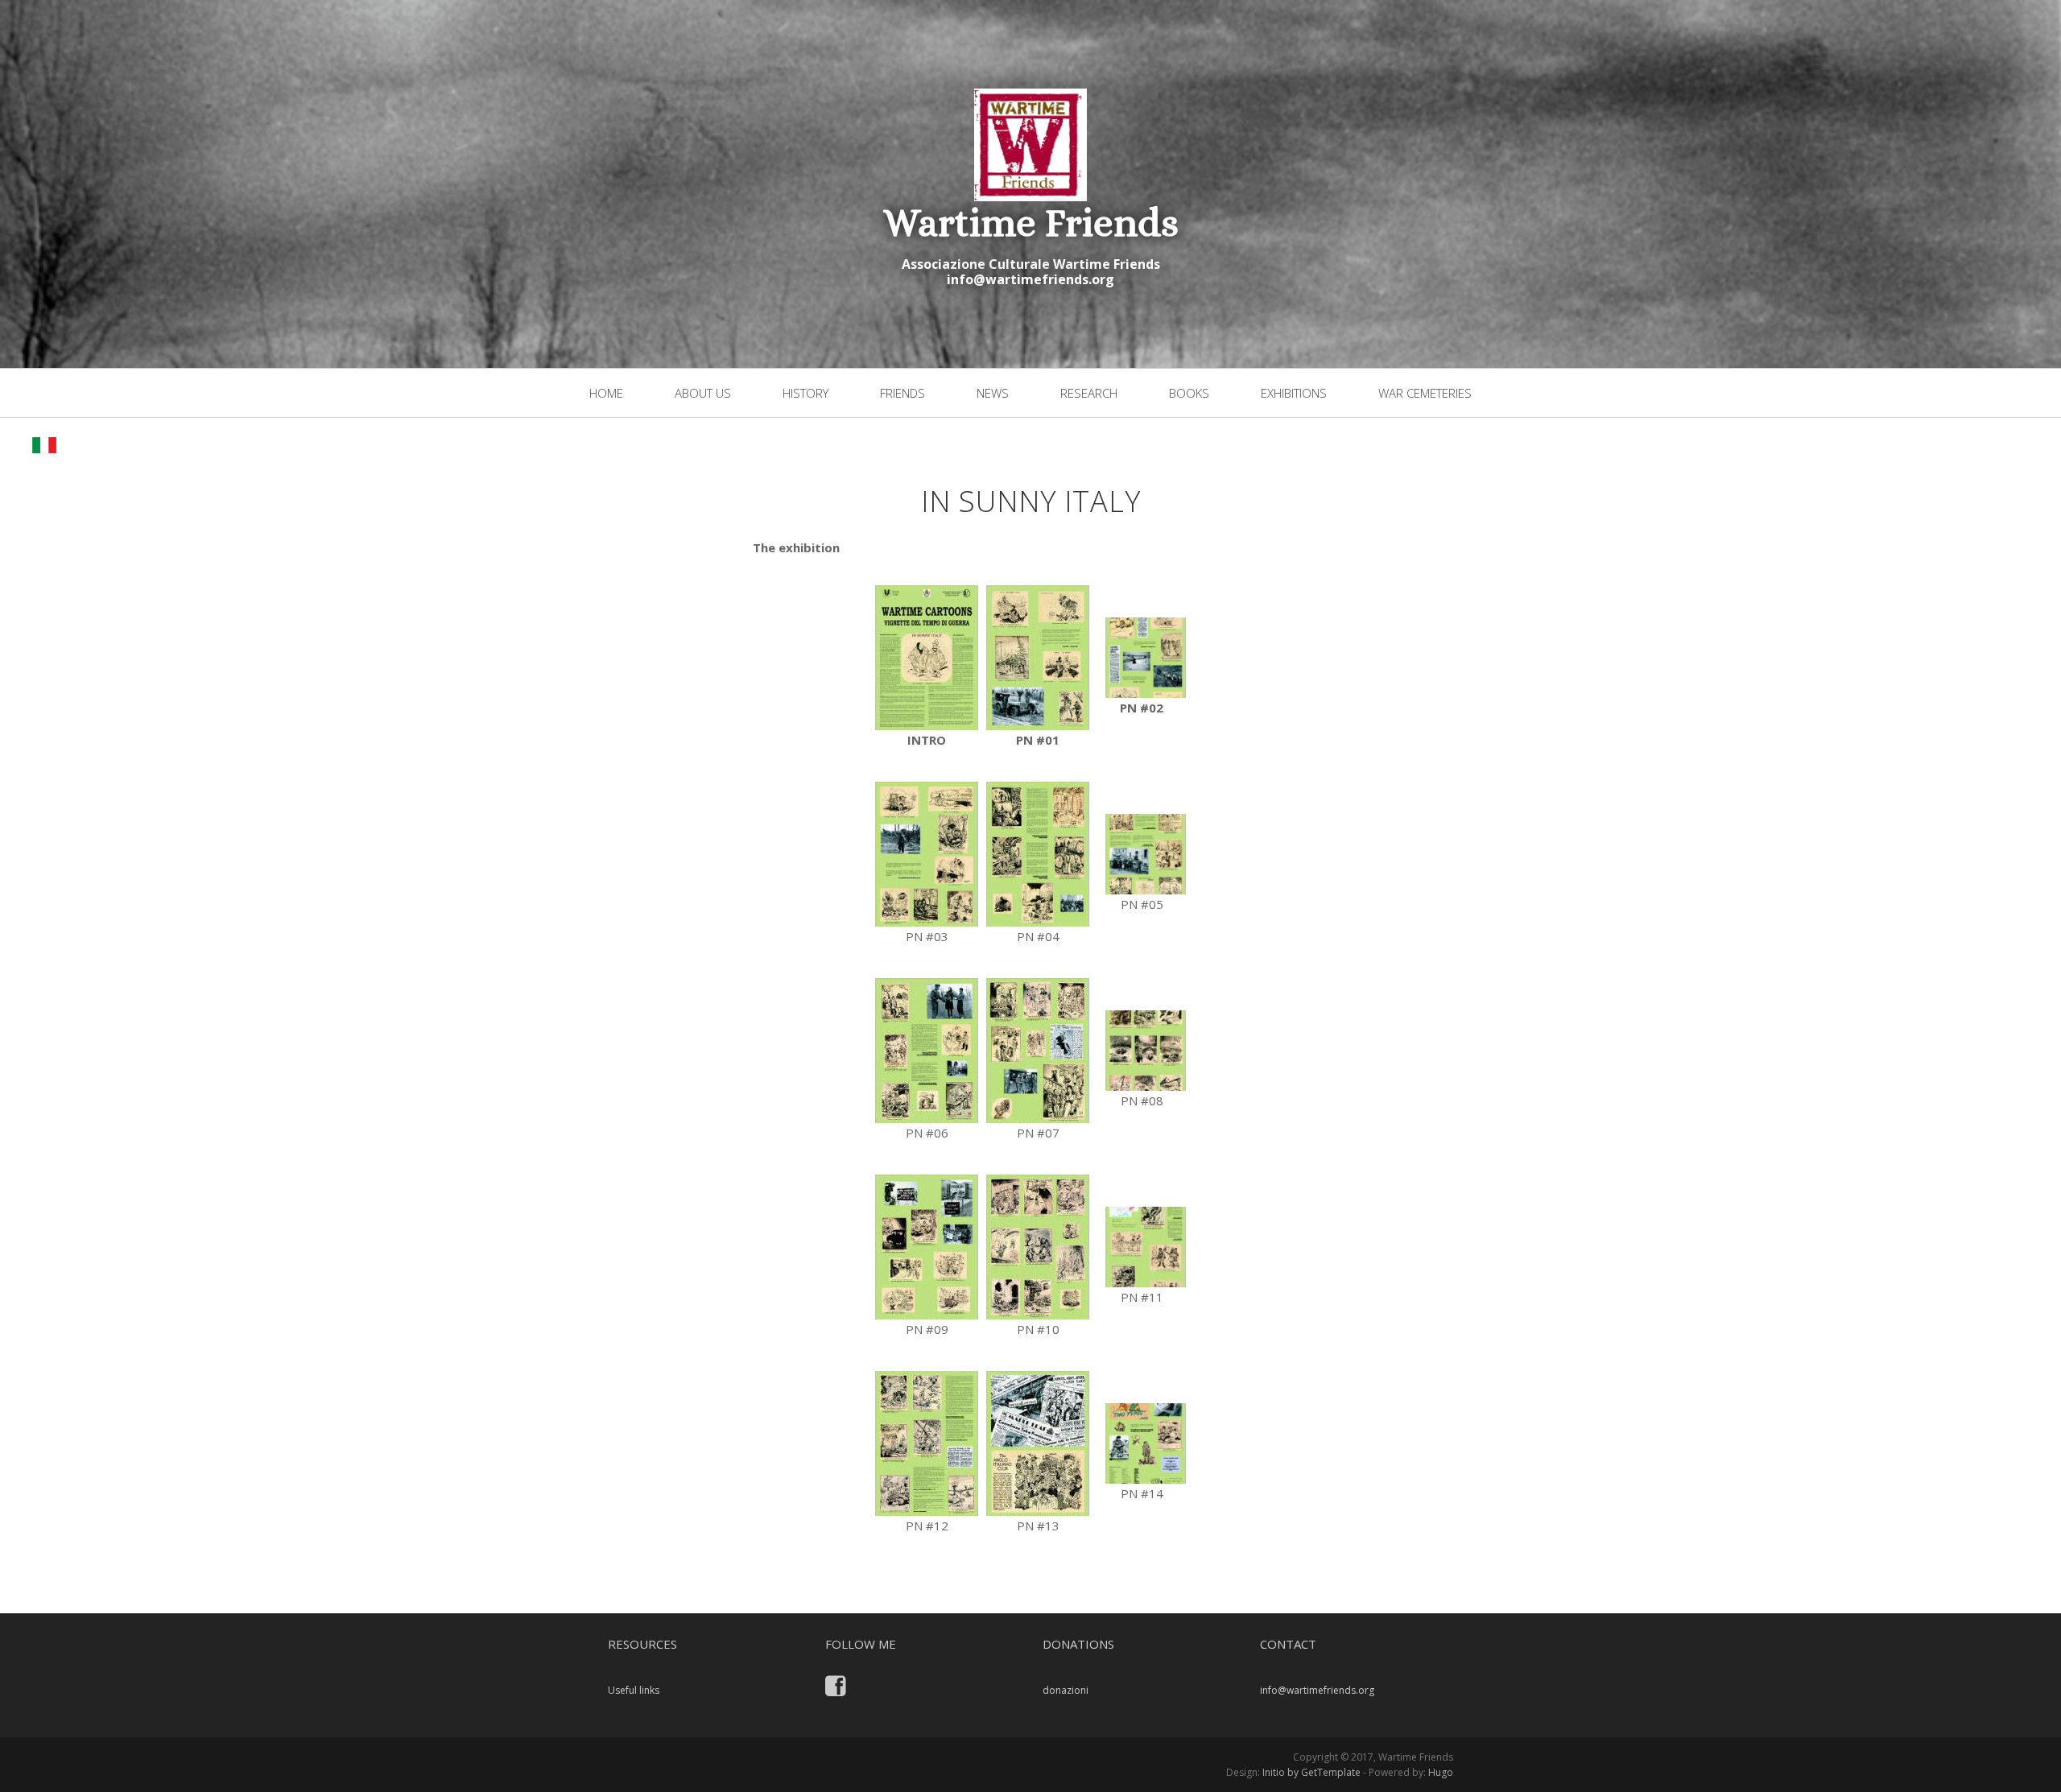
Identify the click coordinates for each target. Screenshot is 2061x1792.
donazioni (1066, 1690)
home (606, 393)
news (993, 393)
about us (703, 393)
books (1189, 393)
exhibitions (1294, 393)
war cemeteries (1425, 393)
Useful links (634, 1690)
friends (902, 393)
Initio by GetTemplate (1311, 1772)
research (1089, 393)
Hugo (1441, 1772)
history (805, 393)
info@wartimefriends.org (1030, 279)
